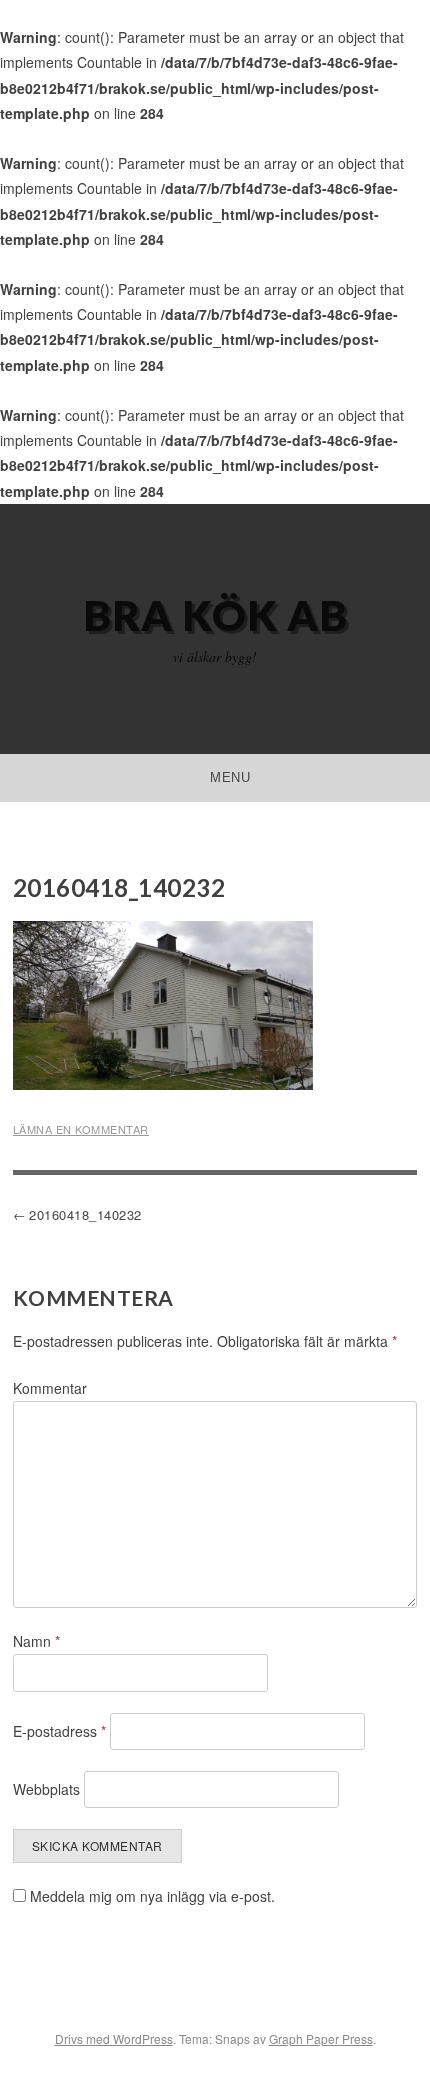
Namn (36, 1641)
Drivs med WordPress (114, 2038)
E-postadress (59, 1731)
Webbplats (46, 1789)
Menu (230, 777)
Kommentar (50, 1388)
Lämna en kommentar (81, 1129)
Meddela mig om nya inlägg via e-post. (152, 1896)
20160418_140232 (85, 1214)
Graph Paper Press (321, 2038)
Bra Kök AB (215, 615)
